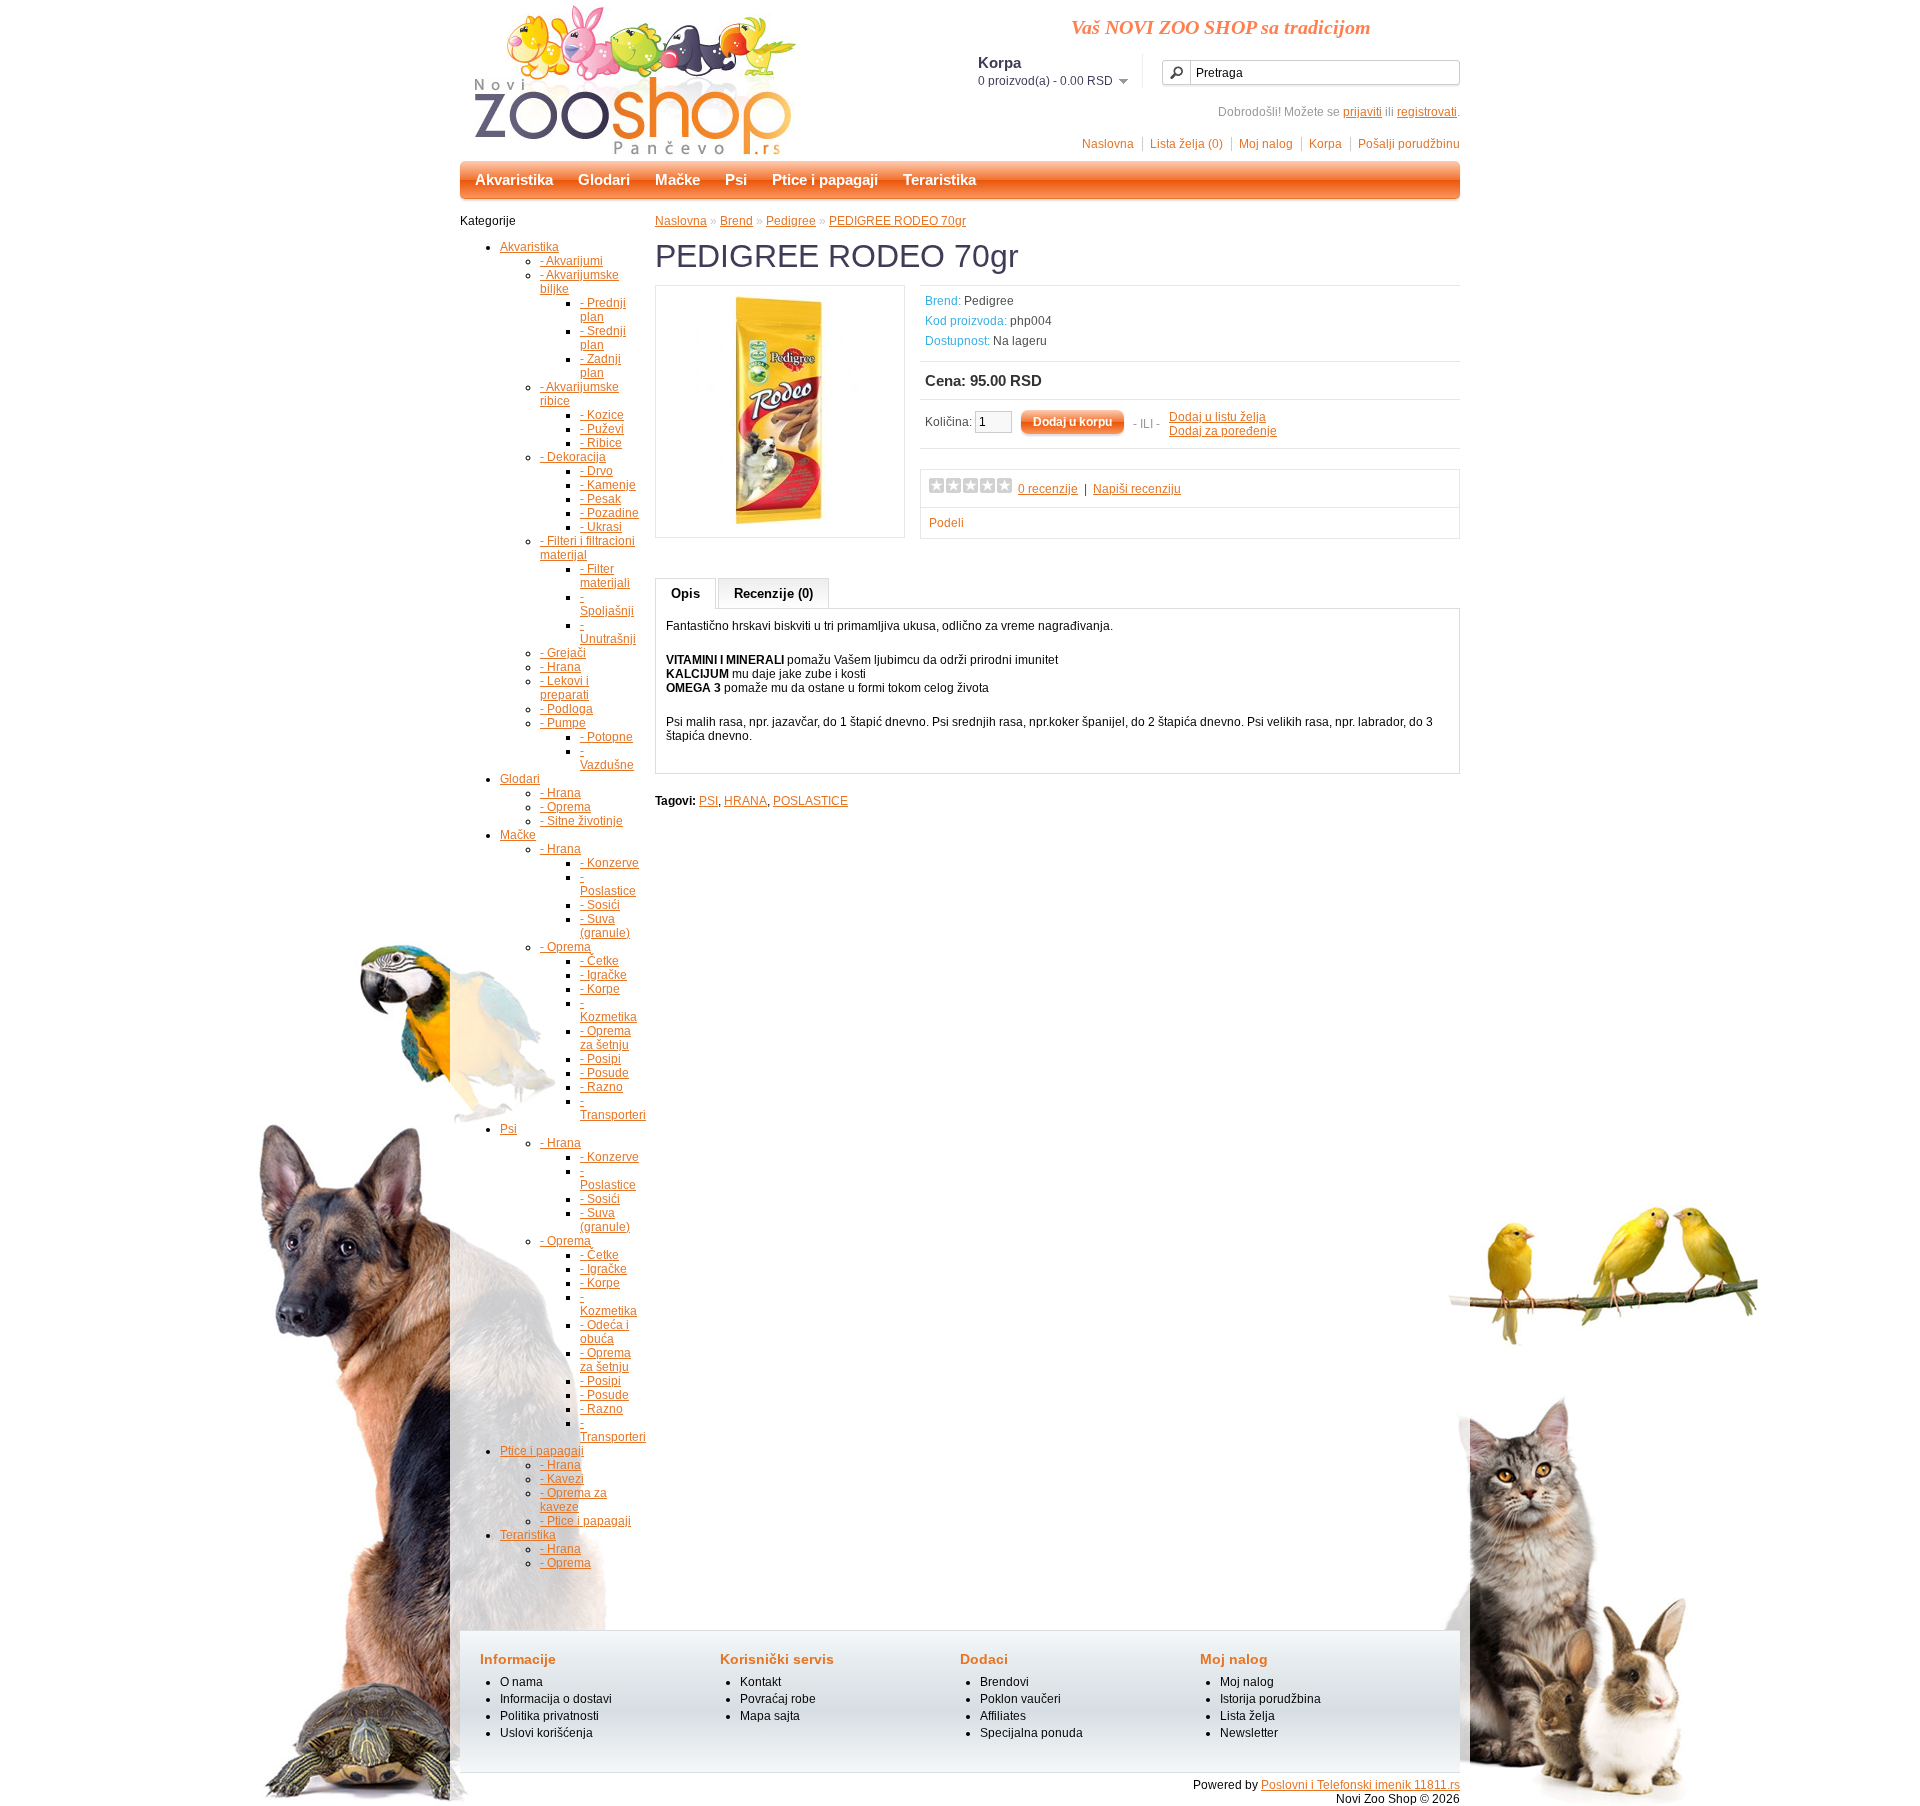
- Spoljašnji (607, 604)
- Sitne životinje (581, 821)
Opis (685, 593)
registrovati (1427, 112)
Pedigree (791, 221)
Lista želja (1247, 1716)
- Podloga (566, 709)
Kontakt (760, 1682)
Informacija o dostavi (556, 1699)
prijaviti (1362, 112)
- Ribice (601, 443)
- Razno (601, 1087)
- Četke (599, 961)
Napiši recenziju (1137, 489)
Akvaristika (514, 179)
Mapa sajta (770, 1716)
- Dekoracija (573, 457)
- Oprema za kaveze (573, 1500)
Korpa (1325, 144)
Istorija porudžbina (1270, 1699)
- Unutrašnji (608, 632)
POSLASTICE (810, 801)
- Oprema (565, 807)
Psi (736, 179)
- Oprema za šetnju (605, 1038)
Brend (736, 221)
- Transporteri (613, 1108)
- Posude (604, 1073)
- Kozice (602, 415)
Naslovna (1108, 144)
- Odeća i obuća (604, 1332)
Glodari (604, 179)
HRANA (745, 801)
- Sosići (600, 905)
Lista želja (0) (1186, 144)
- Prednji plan (603, 310)
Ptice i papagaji (825, 179)
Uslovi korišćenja (546, 1733)
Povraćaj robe (778, 1699)
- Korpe (600, 989)
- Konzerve (609, 863)
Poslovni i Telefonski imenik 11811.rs (1360, 1785)
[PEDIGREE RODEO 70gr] (780, 520)
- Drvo (596, 471)
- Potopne (606, 737)
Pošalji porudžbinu (1409, 144)
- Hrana (560, 667)
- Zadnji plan (600, 366)
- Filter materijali (605, 576)
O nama (521, 1682)
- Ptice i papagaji (585, 1521)
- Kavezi (562, 1479)
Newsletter (1249, 1733)
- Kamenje (608, 485)
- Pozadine (609, 513)
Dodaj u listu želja (1217, 417)
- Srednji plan (603, 338)
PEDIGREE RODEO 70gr (897, 221)
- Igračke (603, 975)
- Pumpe (563, 723)
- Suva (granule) (605, 926)
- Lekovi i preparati (564, 688)
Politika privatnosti (549, 1716)
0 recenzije (1048, 489)
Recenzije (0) (773, 593)
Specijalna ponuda (1031, 1733)
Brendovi (1004, 1682)
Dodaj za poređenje (1223, 431)
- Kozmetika (608, 1010)
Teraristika (939, 179)
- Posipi (600, 1059)
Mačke (677, 179)
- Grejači (563, 653)
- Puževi (602, 429)
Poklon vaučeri (1020, 1699)
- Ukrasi (601, 527)
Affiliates (1003, 1716)
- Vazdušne (607, 758)
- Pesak (600, 499)
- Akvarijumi (571, 261)
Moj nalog (1266, 144)
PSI (708, 801)
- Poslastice (608, 884)
